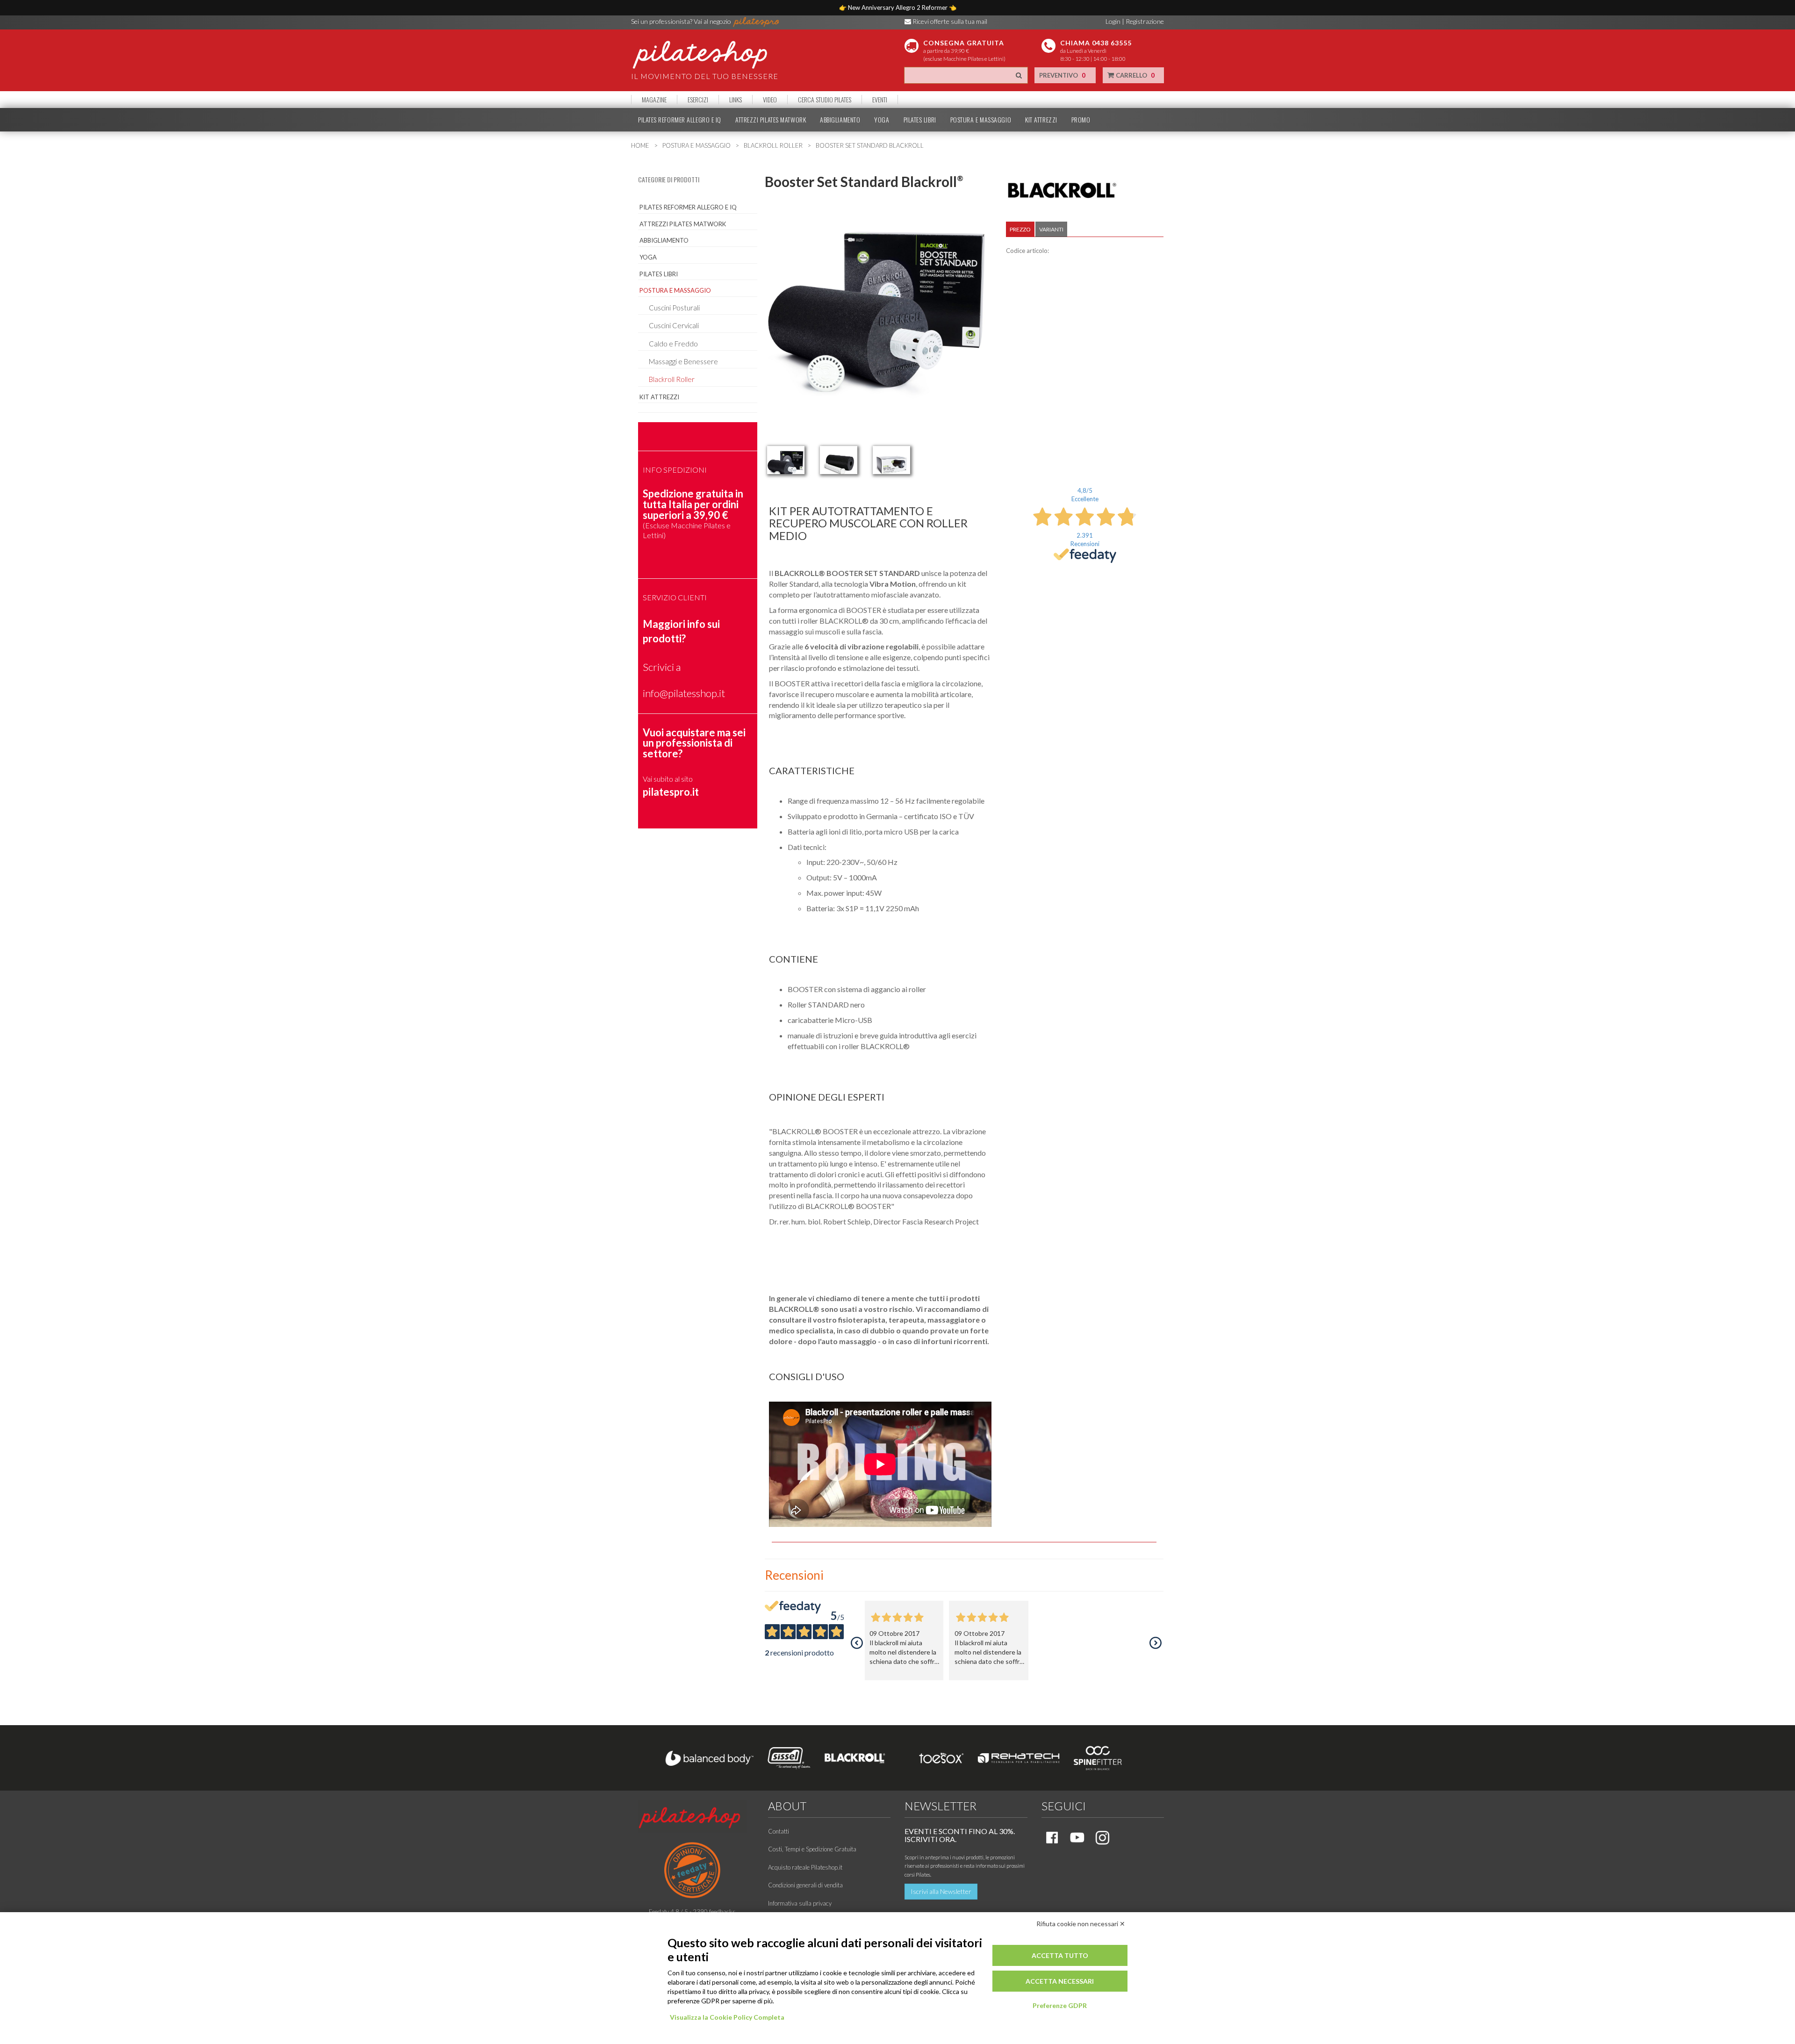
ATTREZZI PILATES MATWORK (771, 120)
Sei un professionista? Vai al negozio (682, 21)
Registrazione (1145, 21)
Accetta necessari (1060, 1981)
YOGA (882, 120)
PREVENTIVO (1062, 75)
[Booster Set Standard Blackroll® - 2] (839, 460)
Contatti (779, 1831)
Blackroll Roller (672, 379)
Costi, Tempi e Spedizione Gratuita (812, 1849)
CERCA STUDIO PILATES (825, 100)
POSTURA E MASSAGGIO (981, 120)
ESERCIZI (698, 100)
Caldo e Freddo (673, 344)
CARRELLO (1134, 75)
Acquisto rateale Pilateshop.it (805, 1867)
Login (1113, 21)
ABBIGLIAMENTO (840, 120)
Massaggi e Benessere (683, 361)
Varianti (1051, 229)
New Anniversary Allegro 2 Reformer (898, 7)
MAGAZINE (654, 100)
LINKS (736, 100)
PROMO (1081, 120)
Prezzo (1020, 229)
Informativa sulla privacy (800, 1903)
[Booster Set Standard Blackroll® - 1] (786, 460)
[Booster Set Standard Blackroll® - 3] (891, 460)
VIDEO (770, 100)
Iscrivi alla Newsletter (941, 1891)
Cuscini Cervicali (674, 325)
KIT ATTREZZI (1041, 120)
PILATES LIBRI (920, 120)
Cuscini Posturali (674, 308)
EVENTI (880, 100)
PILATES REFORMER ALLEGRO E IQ (680, 120)
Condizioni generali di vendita (805, 1885)
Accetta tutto (1060, 1955)
